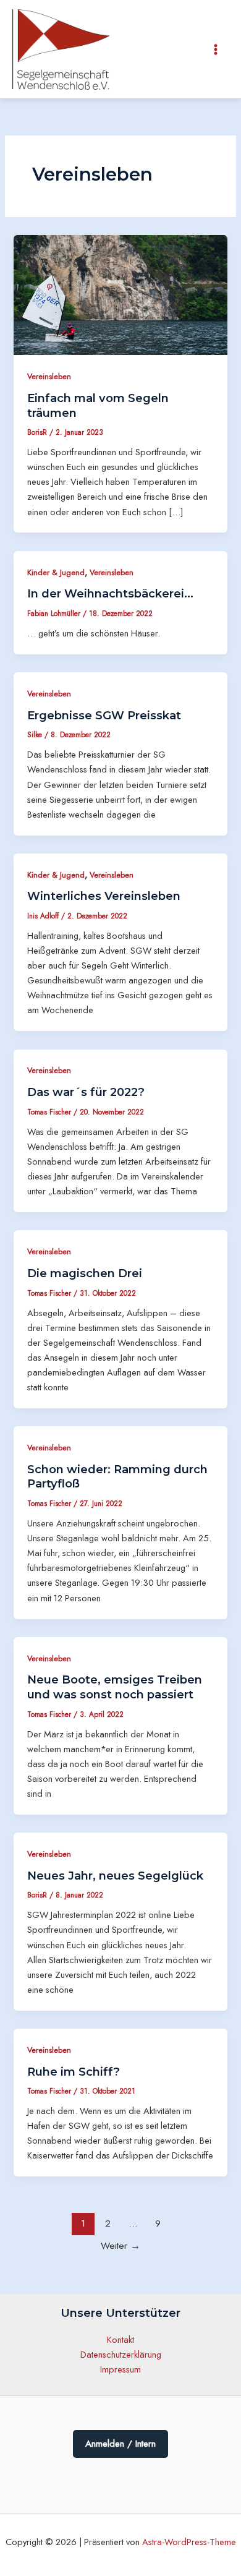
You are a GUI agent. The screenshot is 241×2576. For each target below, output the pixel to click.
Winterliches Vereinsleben (104, 896)
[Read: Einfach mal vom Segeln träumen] (120, 294)
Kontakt (120, 2339)
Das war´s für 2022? (86, 1092)
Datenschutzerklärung (121, 2354)
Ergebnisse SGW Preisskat (104, 715)
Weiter (120, 2245)
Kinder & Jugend (56, 572)
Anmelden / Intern (120, 2444)
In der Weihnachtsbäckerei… (110, 593)
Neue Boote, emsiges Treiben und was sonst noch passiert (115, 1687)
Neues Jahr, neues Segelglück (115, 1876)
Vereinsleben (49, 376)
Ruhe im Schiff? (74, 2072)
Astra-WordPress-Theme (189, 2542)
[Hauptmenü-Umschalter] (216, 49)
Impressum (120, 2369)
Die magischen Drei (85, 1273)
